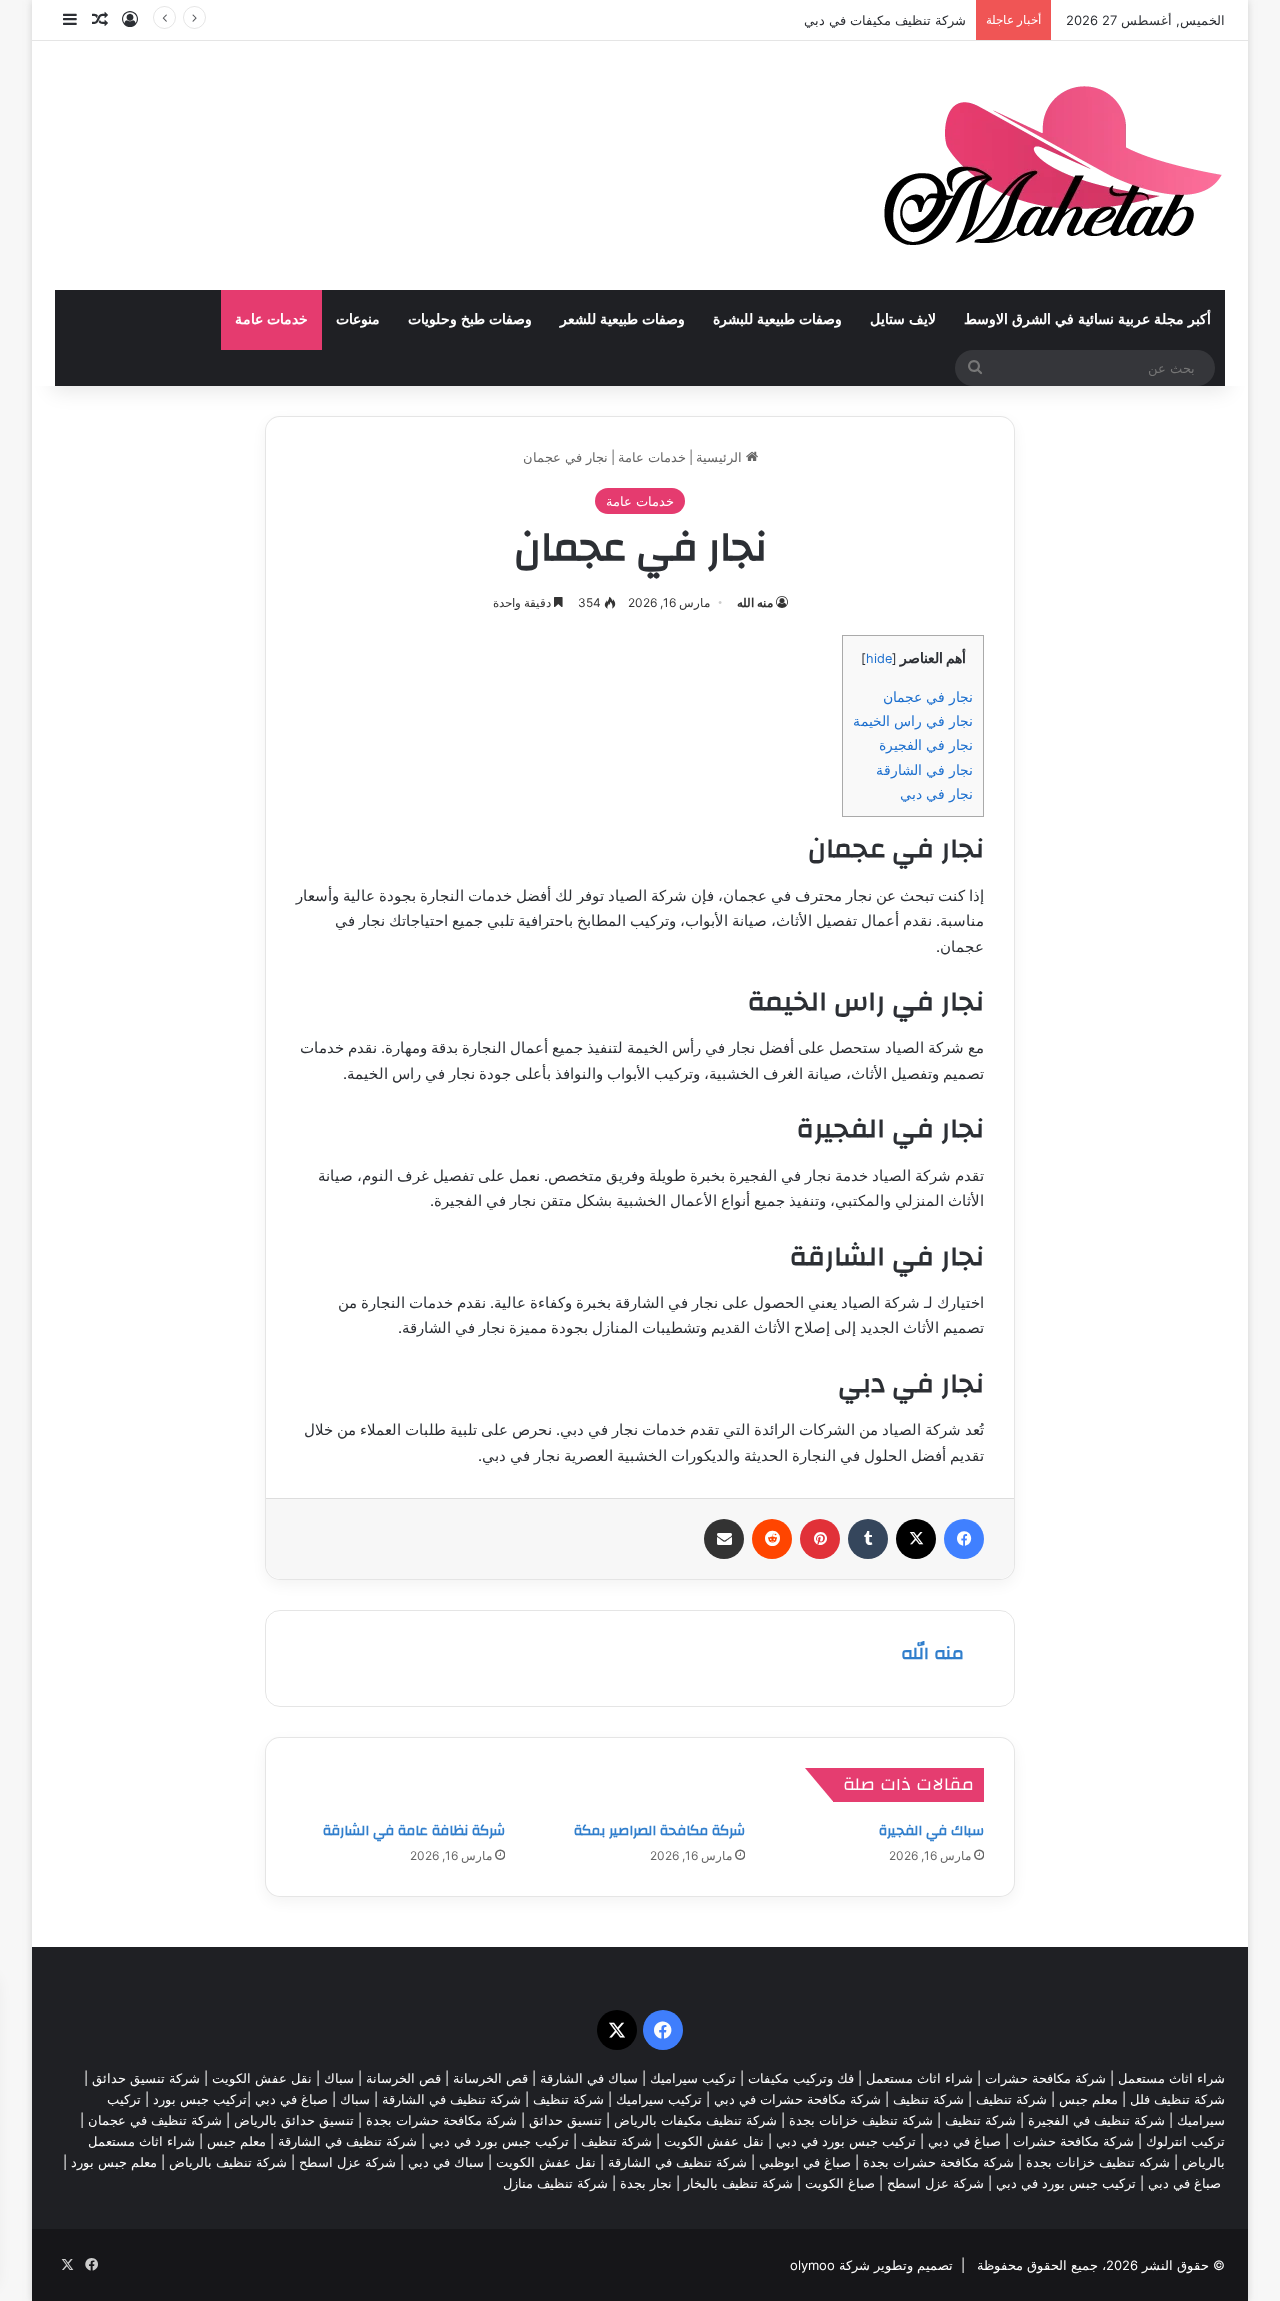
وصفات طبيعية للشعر (622, 319)
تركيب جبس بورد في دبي (846, 2141)
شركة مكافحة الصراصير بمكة (659, 1831)
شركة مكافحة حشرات (1045, 2078)
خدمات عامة (271, 319)
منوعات (358, 319)
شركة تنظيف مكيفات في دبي (885, 20)
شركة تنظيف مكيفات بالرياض (695, 2120)
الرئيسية (721, 457)
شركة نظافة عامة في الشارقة (414, 1831)
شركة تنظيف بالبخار (738, 2183)
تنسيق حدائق (565, 2120)
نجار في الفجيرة (926, 744)
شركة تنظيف (1011, 2099)
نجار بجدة (646, 2183)
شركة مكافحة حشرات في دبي (797, 2099)
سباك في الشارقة (589, 2078)
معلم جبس (1088, 2099)
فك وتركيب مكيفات (801, 2078)
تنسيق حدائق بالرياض (294, 2120)
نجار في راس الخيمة (913, 720)
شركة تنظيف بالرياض (228, 2162)
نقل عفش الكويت (262, 2078)
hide (879, 658)
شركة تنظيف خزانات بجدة (861, 2120)
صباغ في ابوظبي (805, 2162)
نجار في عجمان (928, 696)
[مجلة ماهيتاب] (1052, 165)
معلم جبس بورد (114, 2162)
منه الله (755, 602)
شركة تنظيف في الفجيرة (1096, 2120)
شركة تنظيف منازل (555, 2183)
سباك (339, 2078)
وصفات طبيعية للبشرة (777, 319)
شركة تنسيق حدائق (146, 2078)
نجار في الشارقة (924, 769)
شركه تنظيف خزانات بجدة (1098, 2162)
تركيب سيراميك (659, 2099)
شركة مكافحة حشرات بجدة (441, 2120)
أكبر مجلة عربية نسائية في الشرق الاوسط (1087, 319)
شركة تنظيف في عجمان (155, 2120)
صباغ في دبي (964, 2141)
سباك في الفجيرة (931, 1831)
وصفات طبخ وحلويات (470, 319)
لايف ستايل (903, 319)
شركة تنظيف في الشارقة (451, 2099)
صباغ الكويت (840, 2183)
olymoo (812, 2265)
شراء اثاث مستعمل (1171, 2078)
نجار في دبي (936, 793)
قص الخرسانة (490, 2078)
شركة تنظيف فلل (1177, 2099)
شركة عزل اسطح (347, 2162)
